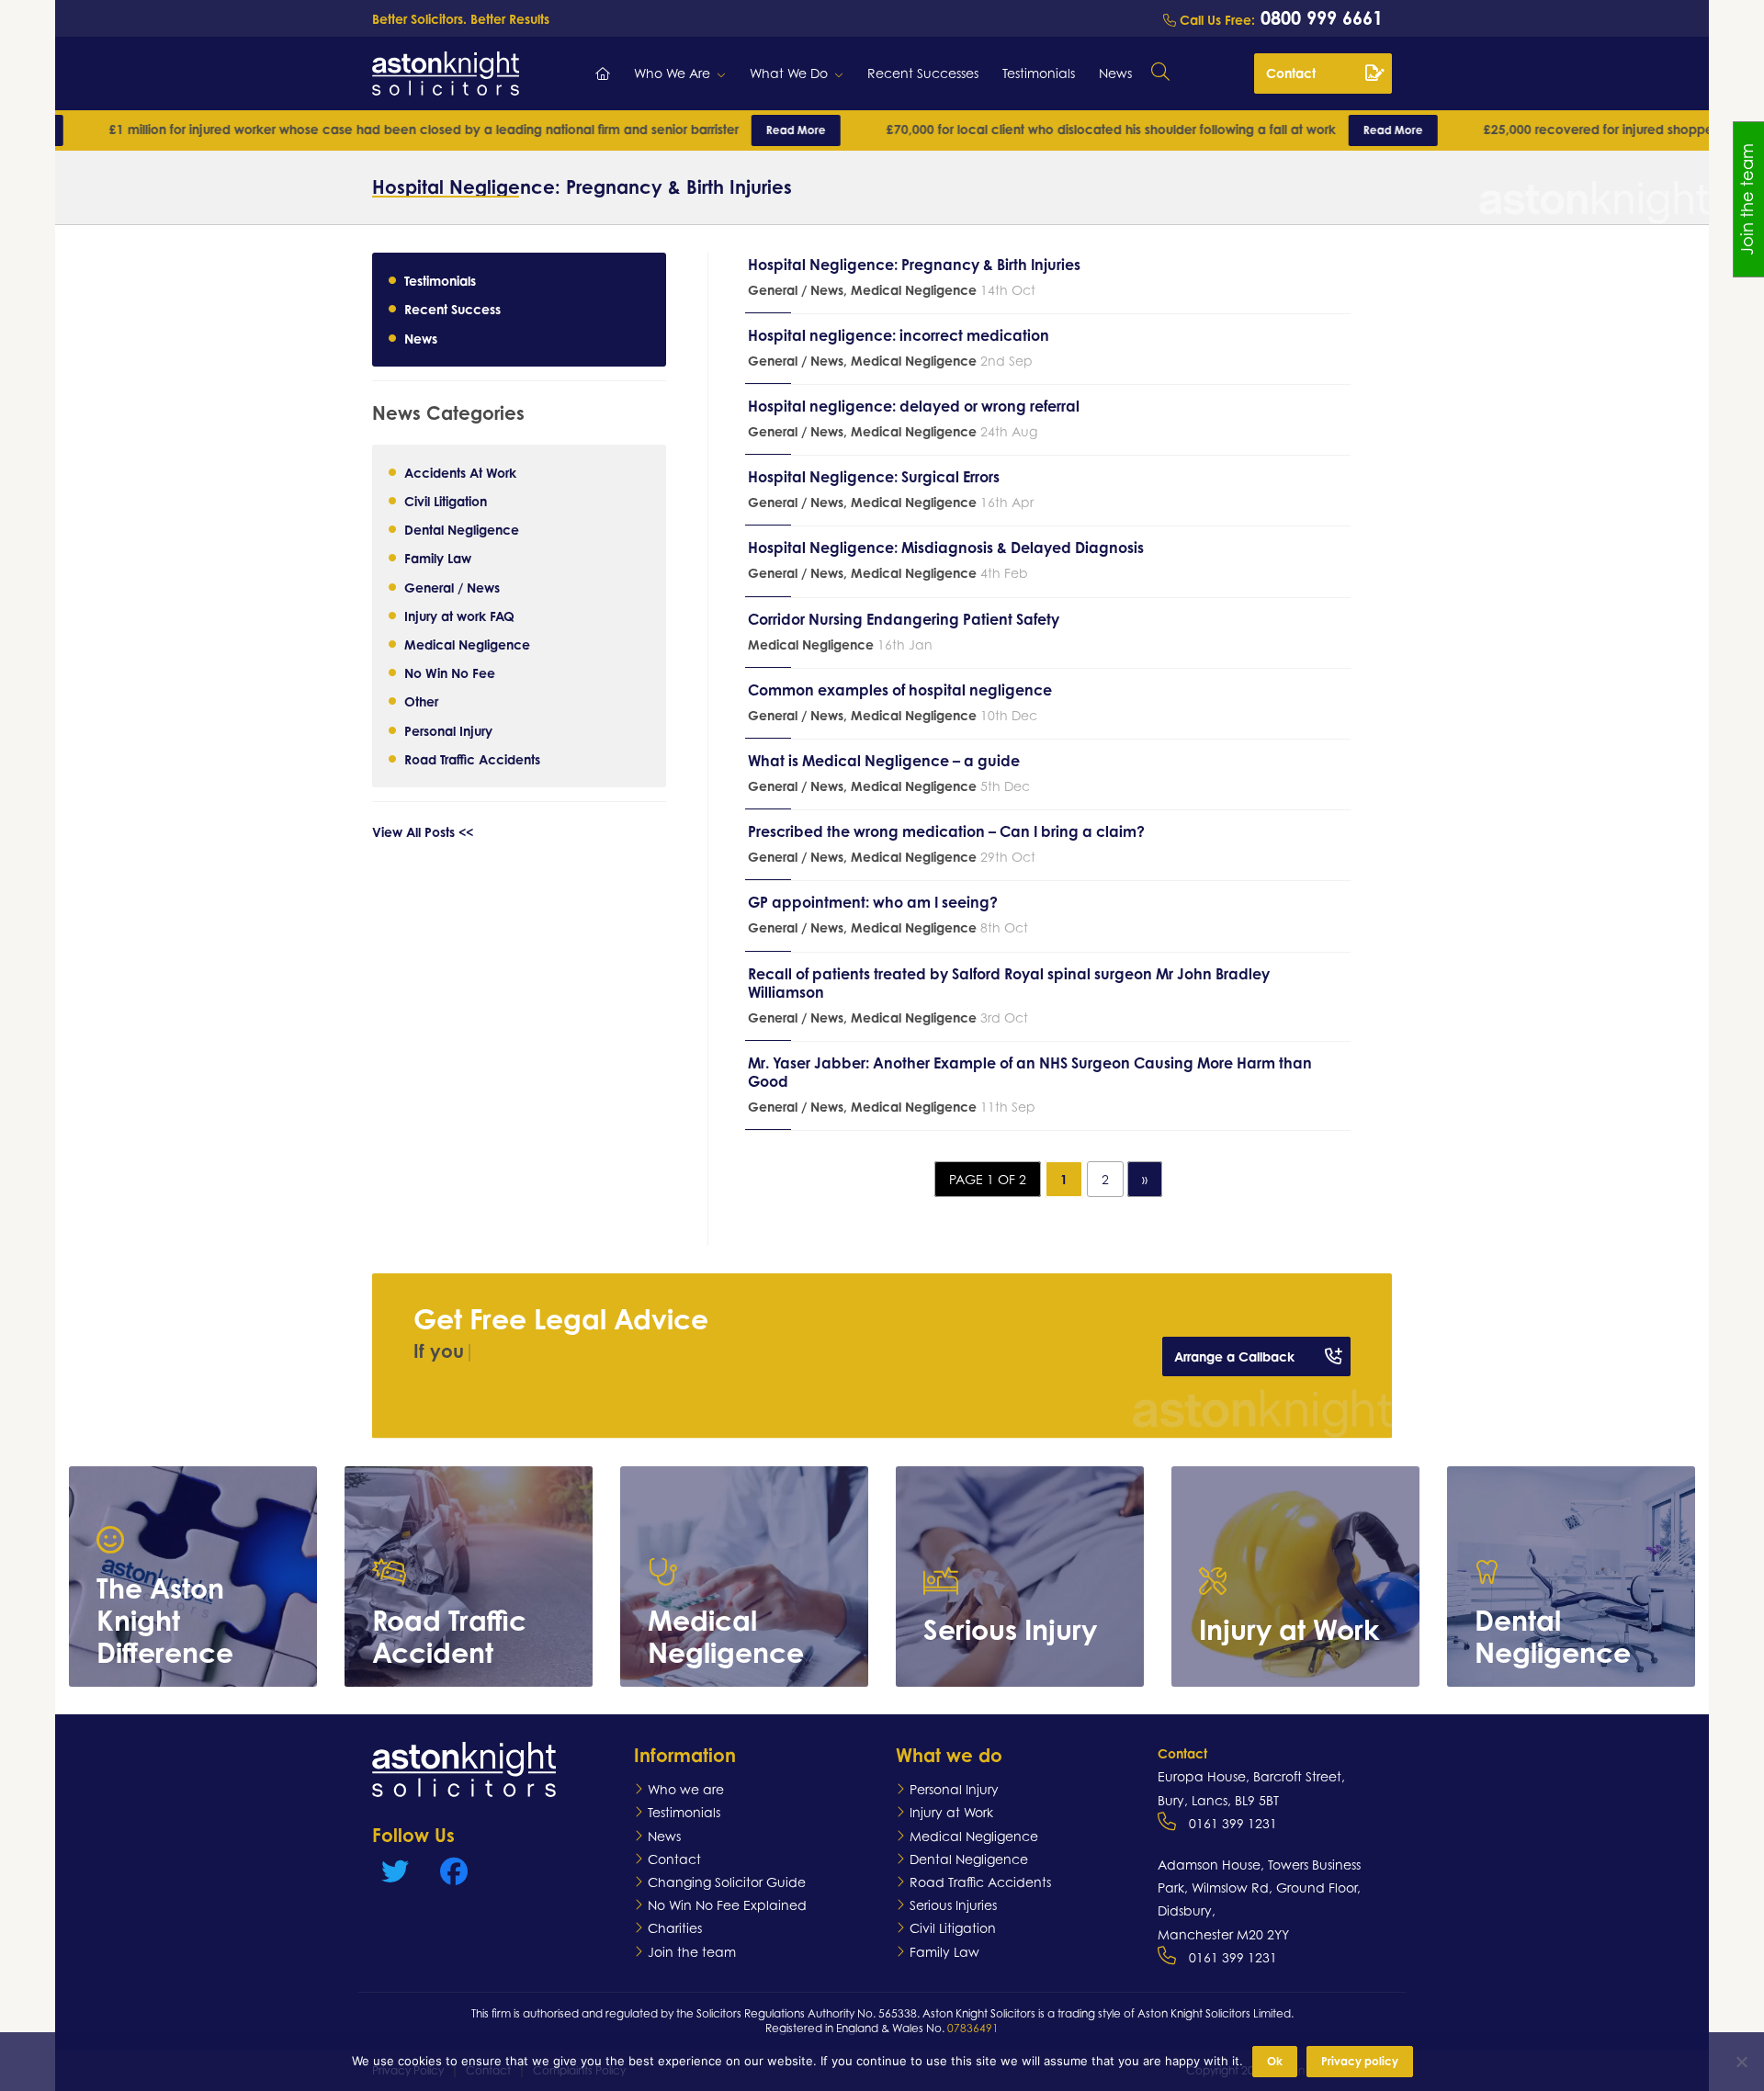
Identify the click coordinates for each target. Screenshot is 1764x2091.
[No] (1741, 2062)
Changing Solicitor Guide (727, 1882)
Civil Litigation (446, 500)
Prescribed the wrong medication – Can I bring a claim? (946, 831)
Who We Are (672, 73)
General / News (452, 587)
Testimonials (1039, 73)
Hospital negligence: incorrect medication (899, 335)
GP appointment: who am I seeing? (873, 902)
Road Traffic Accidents (472, 758)
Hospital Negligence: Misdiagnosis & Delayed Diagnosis (946, 548)
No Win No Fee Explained (727, 1905)
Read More (702, 130)
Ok (1275, 2061)
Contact (1291, 73)
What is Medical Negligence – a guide (884, 761)
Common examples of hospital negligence (900, 690)
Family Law (438, 558)
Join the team (692, 1952)
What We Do (789, 73)
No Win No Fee (450, 673)
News (1115, 73)
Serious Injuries (953, 1905)
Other (421, 701)
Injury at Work (951, 1812)
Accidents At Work (460, 472)
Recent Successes (923, 73)
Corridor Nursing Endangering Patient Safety (904, 619)
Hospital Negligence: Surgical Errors (874, 477)
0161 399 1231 (1233, 1823)
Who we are (686, 1789)
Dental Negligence (462, 530)
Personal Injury (448, 730)
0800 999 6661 (1319, 18)
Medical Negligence (467, 644)
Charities (675, 1928)
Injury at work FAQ (459, 615)
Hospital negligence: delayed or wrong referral (914, 406)
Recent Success (452, 309)
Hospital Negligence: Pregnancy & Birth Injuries (914, 265)
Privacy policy (1360, 2061)
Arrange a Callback (1234, 1356)
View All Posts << (423, 831)
